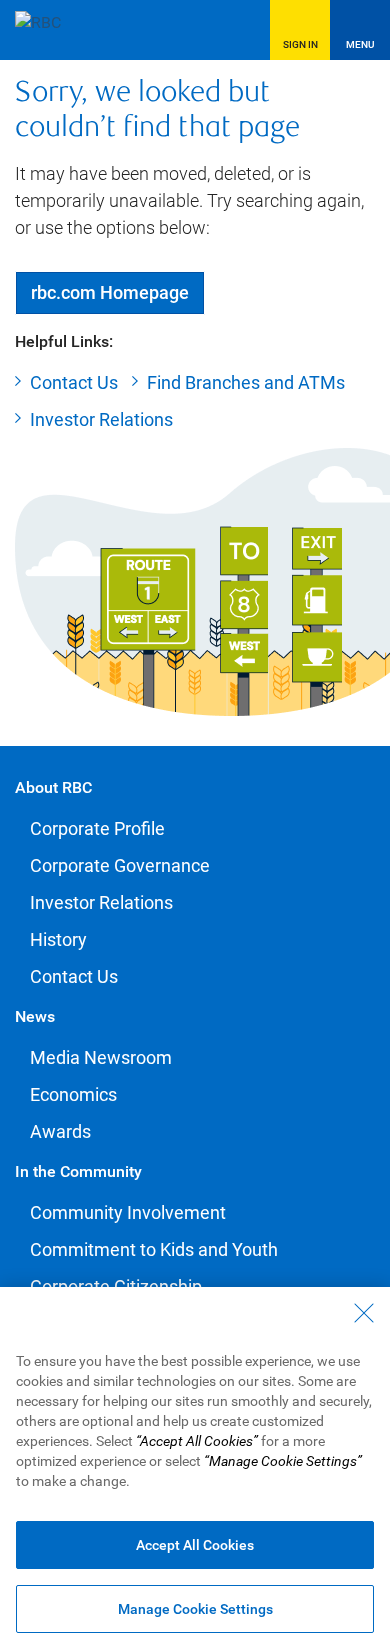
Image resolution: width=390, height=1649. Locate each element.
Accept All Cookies (195, 1545)
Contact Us (74, 382)
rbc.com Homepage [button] (110, 292)
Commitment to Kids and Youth (154, 1249)
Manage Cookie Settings (195, 1609)
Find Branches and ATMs (246, 382)
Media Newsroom (101, 1057)
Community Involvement (128, 1212)
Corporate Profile (97, 828)
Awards (60, 1131)
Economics (73, 1094)
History (58, 939)
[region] (195, 1468)
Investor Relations (101, 419)
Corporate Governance (120, 865)
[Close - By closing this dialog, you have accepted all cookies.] (364, 1313)
